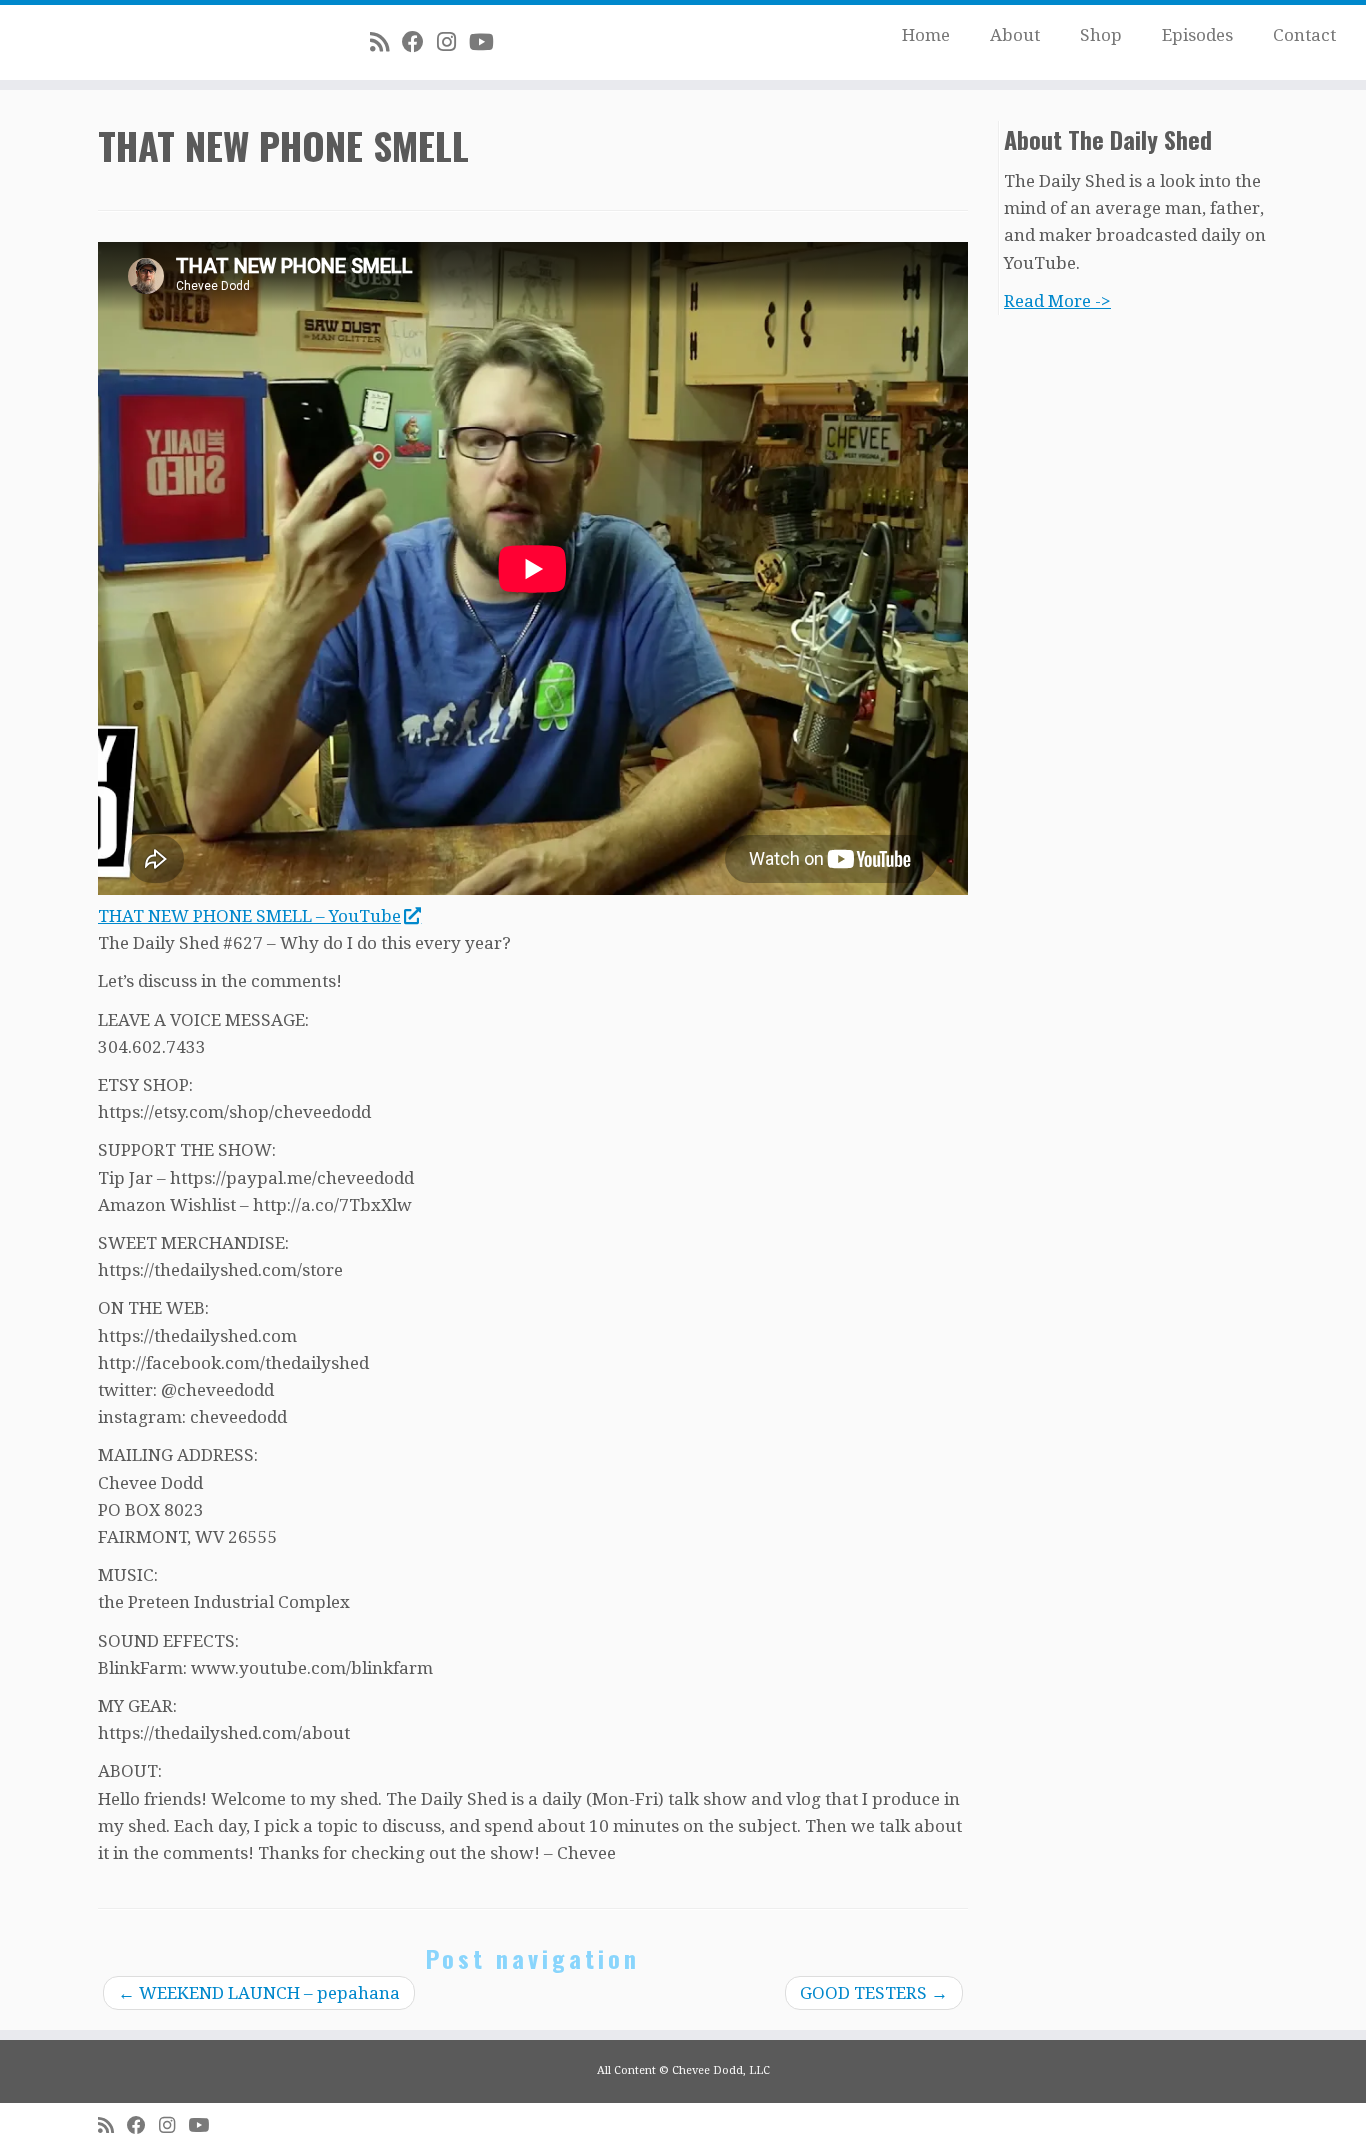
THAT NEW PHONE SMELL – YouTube (249, 916)
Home (926, 35)
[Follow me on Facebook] (419, 42)
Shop (1101, 35)
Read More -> (1057, 301)
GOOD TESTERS (874, 1993)
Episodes (1197, 35)
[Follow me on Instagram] (453, 42)
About (1015, 35)
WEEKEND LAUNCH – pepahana (259, 1993)
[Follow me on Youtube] (488, 42)
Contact (1304, 35)
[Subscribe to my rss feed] (386, 42)
